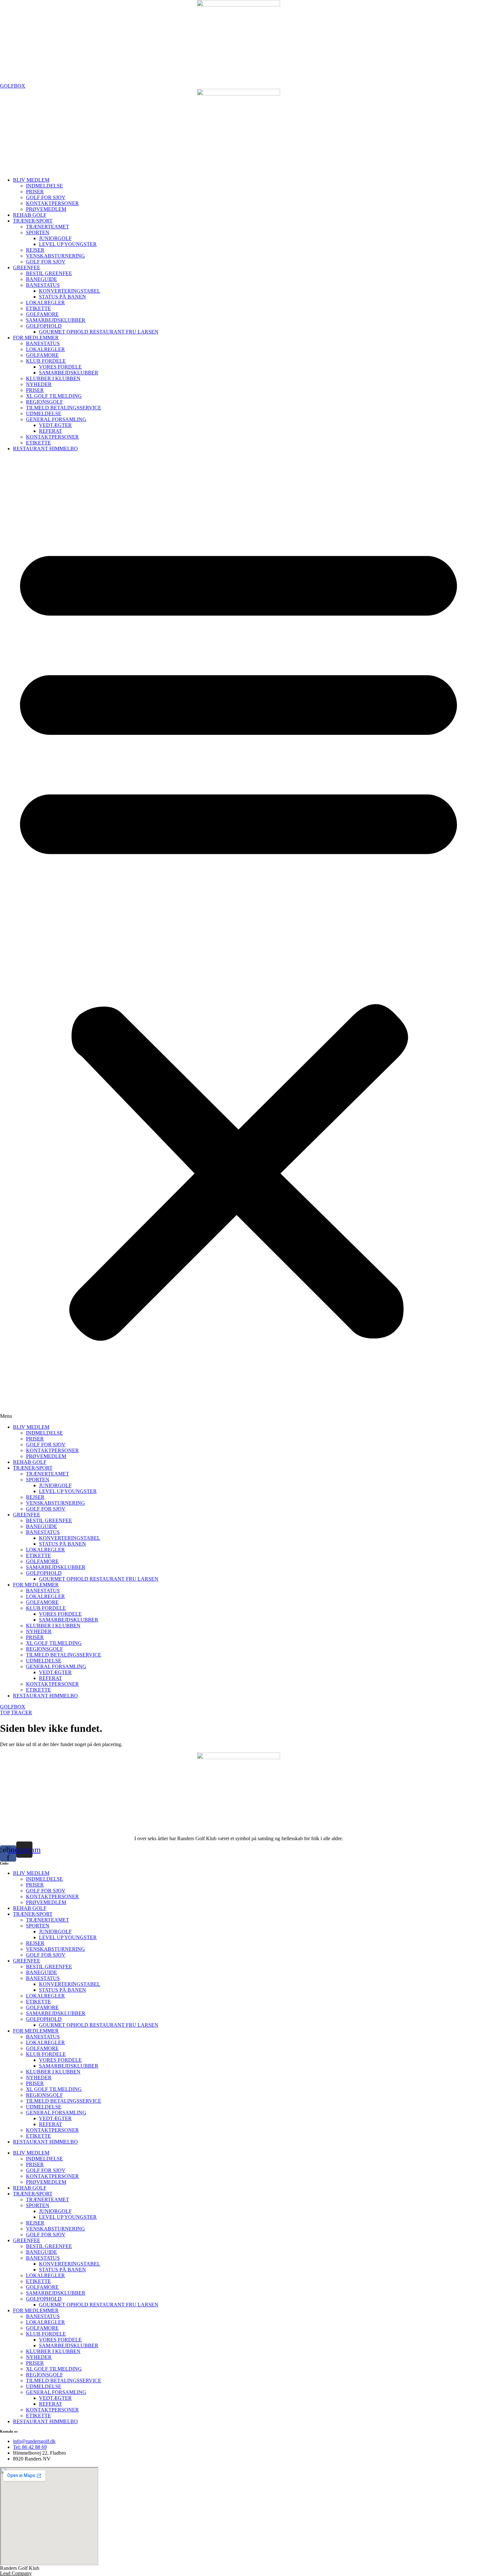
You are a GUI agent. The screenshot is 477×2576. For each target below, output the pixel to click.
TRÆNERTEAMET (48, 227)
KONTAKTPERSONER (52, 203)
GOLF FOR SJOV (46, 197)
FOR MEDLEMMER (36, 338)
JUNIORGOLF (55, 238)
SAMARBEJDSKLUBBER (56, 320)
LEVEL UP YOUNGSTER (68, 244)
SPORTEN (38, 232)
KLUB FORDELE (46, 361)
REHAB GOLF (30, 215)
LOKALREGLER (45, 303)
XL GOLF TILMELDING (54, 396)
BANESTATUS (43, 285)
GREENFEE (27, 267)
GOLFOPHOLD (44, 326)
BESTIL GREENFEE (49, 273)
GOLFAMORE (42, 314)
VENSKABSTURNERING (55, 256)
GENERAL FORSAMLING (56, 419)
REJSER (35, 250)
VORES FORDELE (60, 367)
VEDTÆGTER (55, 425)
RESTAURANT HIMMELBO (45, 449)
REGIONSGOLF (44, 402)
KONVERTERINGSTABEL (70, 291)
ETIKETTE (38, 308)
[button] (238, 938)
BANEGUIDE (42, 279)
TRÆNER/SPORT (33, 221)
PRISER (35, 192)
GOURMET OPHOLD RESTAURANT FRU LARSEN (99, 332)
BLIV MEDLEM (31, 180)
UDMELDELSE (44, 413)
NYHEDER (39, 384)
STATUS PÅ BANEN (62, 297)
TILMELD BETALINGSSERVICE (64, 408)
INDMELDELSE (44, 186)
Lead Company (16, 2573)
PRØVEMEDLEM (46, 209)
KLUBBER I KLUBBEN (53, 378)
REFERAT (50, 431)
